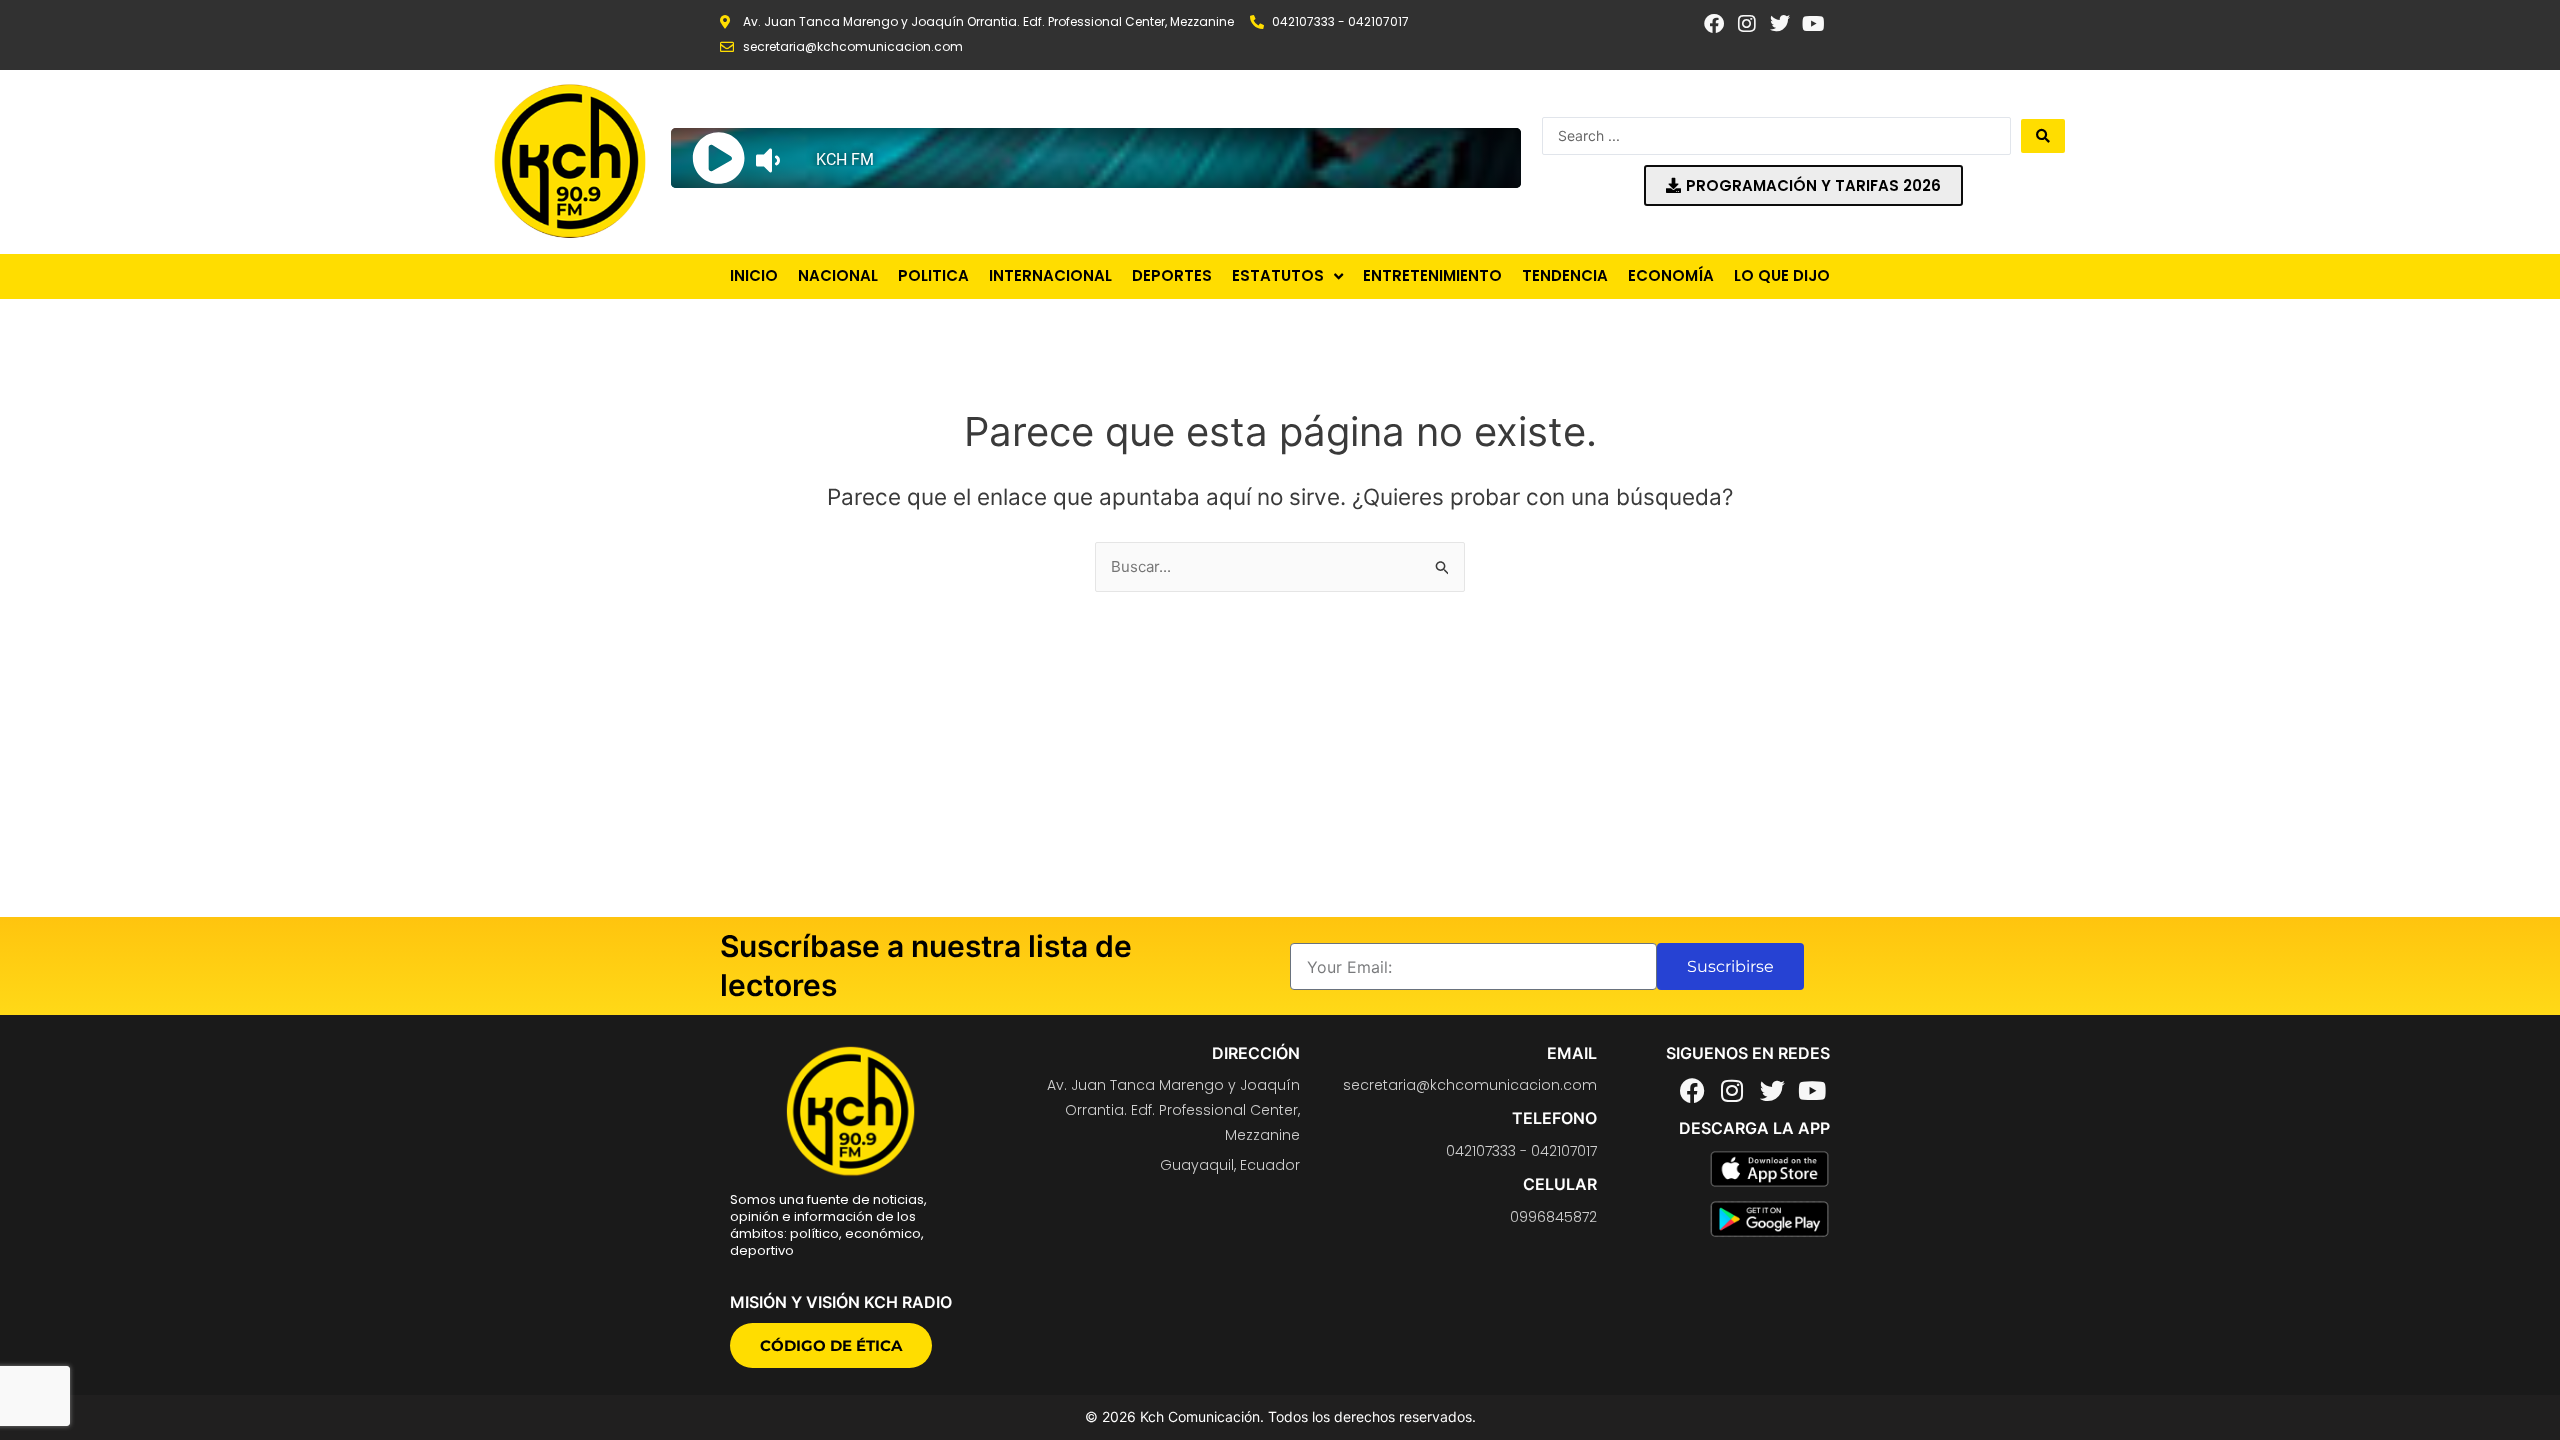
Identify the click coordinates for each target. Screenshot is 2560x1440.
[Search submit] (2043, 136)
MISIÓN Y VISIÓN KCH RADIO (841, 1302)
